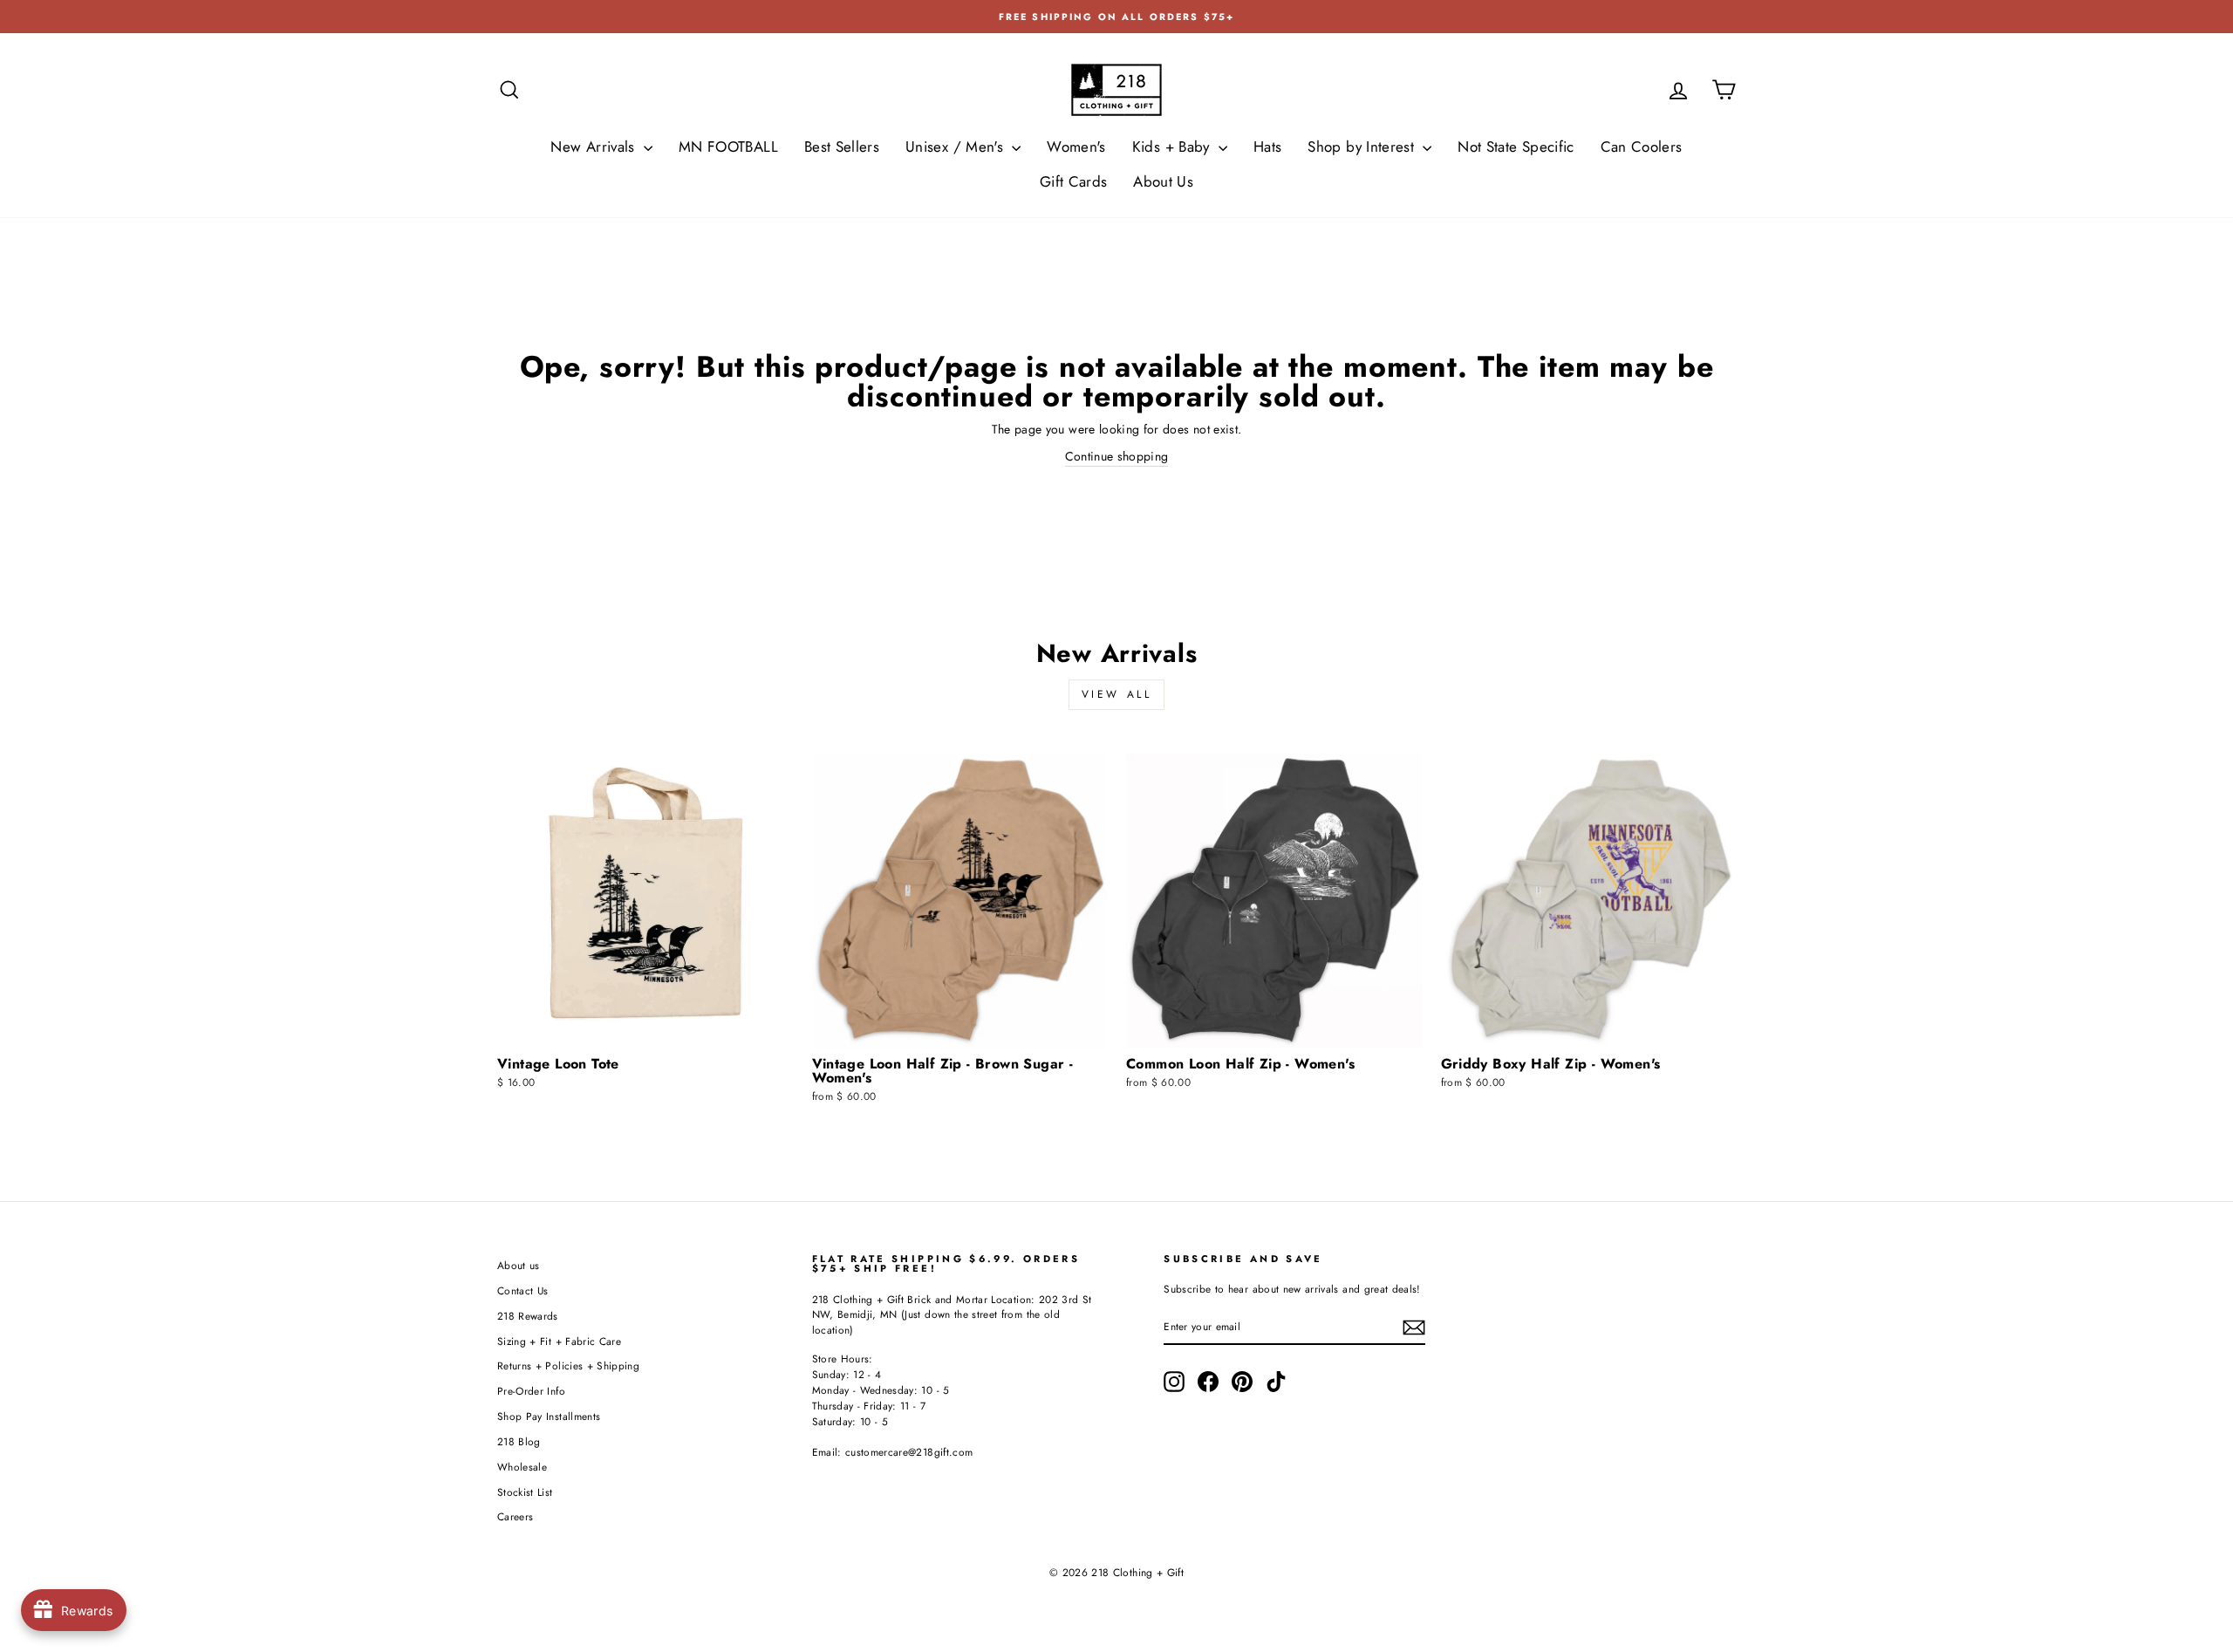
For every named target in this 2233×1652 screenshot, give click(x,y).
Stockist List (525, 1492)
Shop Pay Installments (549, 1416)
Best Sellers (842, 147)
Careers (515, 1516)
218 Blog (519, 1441)
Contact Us (523, 1290)
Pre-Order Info (531, 1391)
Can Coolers (1642, 147)
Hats (1267, 147)
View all (1117, 694)
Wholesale (522, 1467)
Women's (1076, 147)
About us (519, 1265)
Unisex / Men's (956, 147)
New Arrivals (595, 147)
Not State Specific (1516, 147)
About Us (1163, 181)
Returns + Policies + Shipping (568, 1365)
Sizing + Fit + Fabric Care (559, 1341)
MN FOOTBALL (728, 147)
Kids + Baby (1173, 147)
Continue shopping (1117, 456)
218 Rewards (528, 1316)
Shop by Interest (1363, 147)
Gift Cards (1074, 181)
